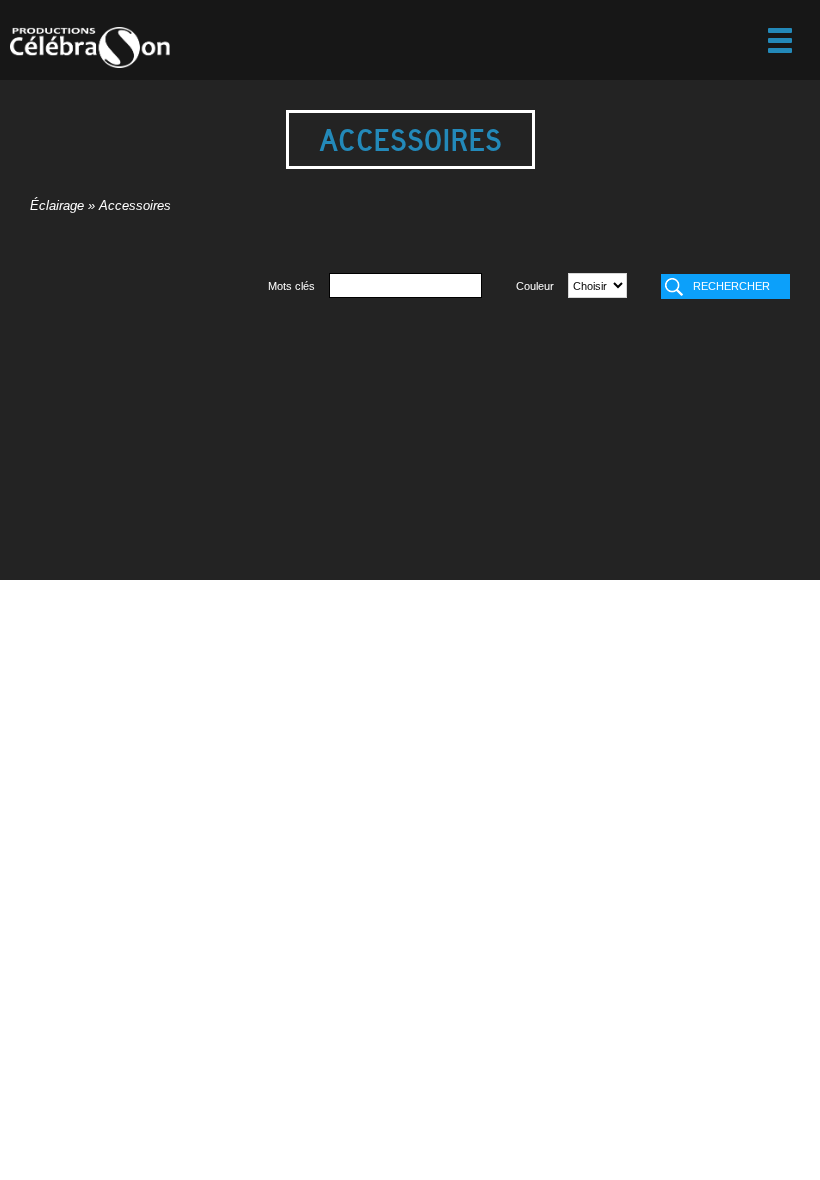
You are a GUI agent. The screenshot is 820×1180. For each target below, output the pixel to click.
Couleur (535, 286)
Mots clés (291, 286)
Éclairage (57, 206)
